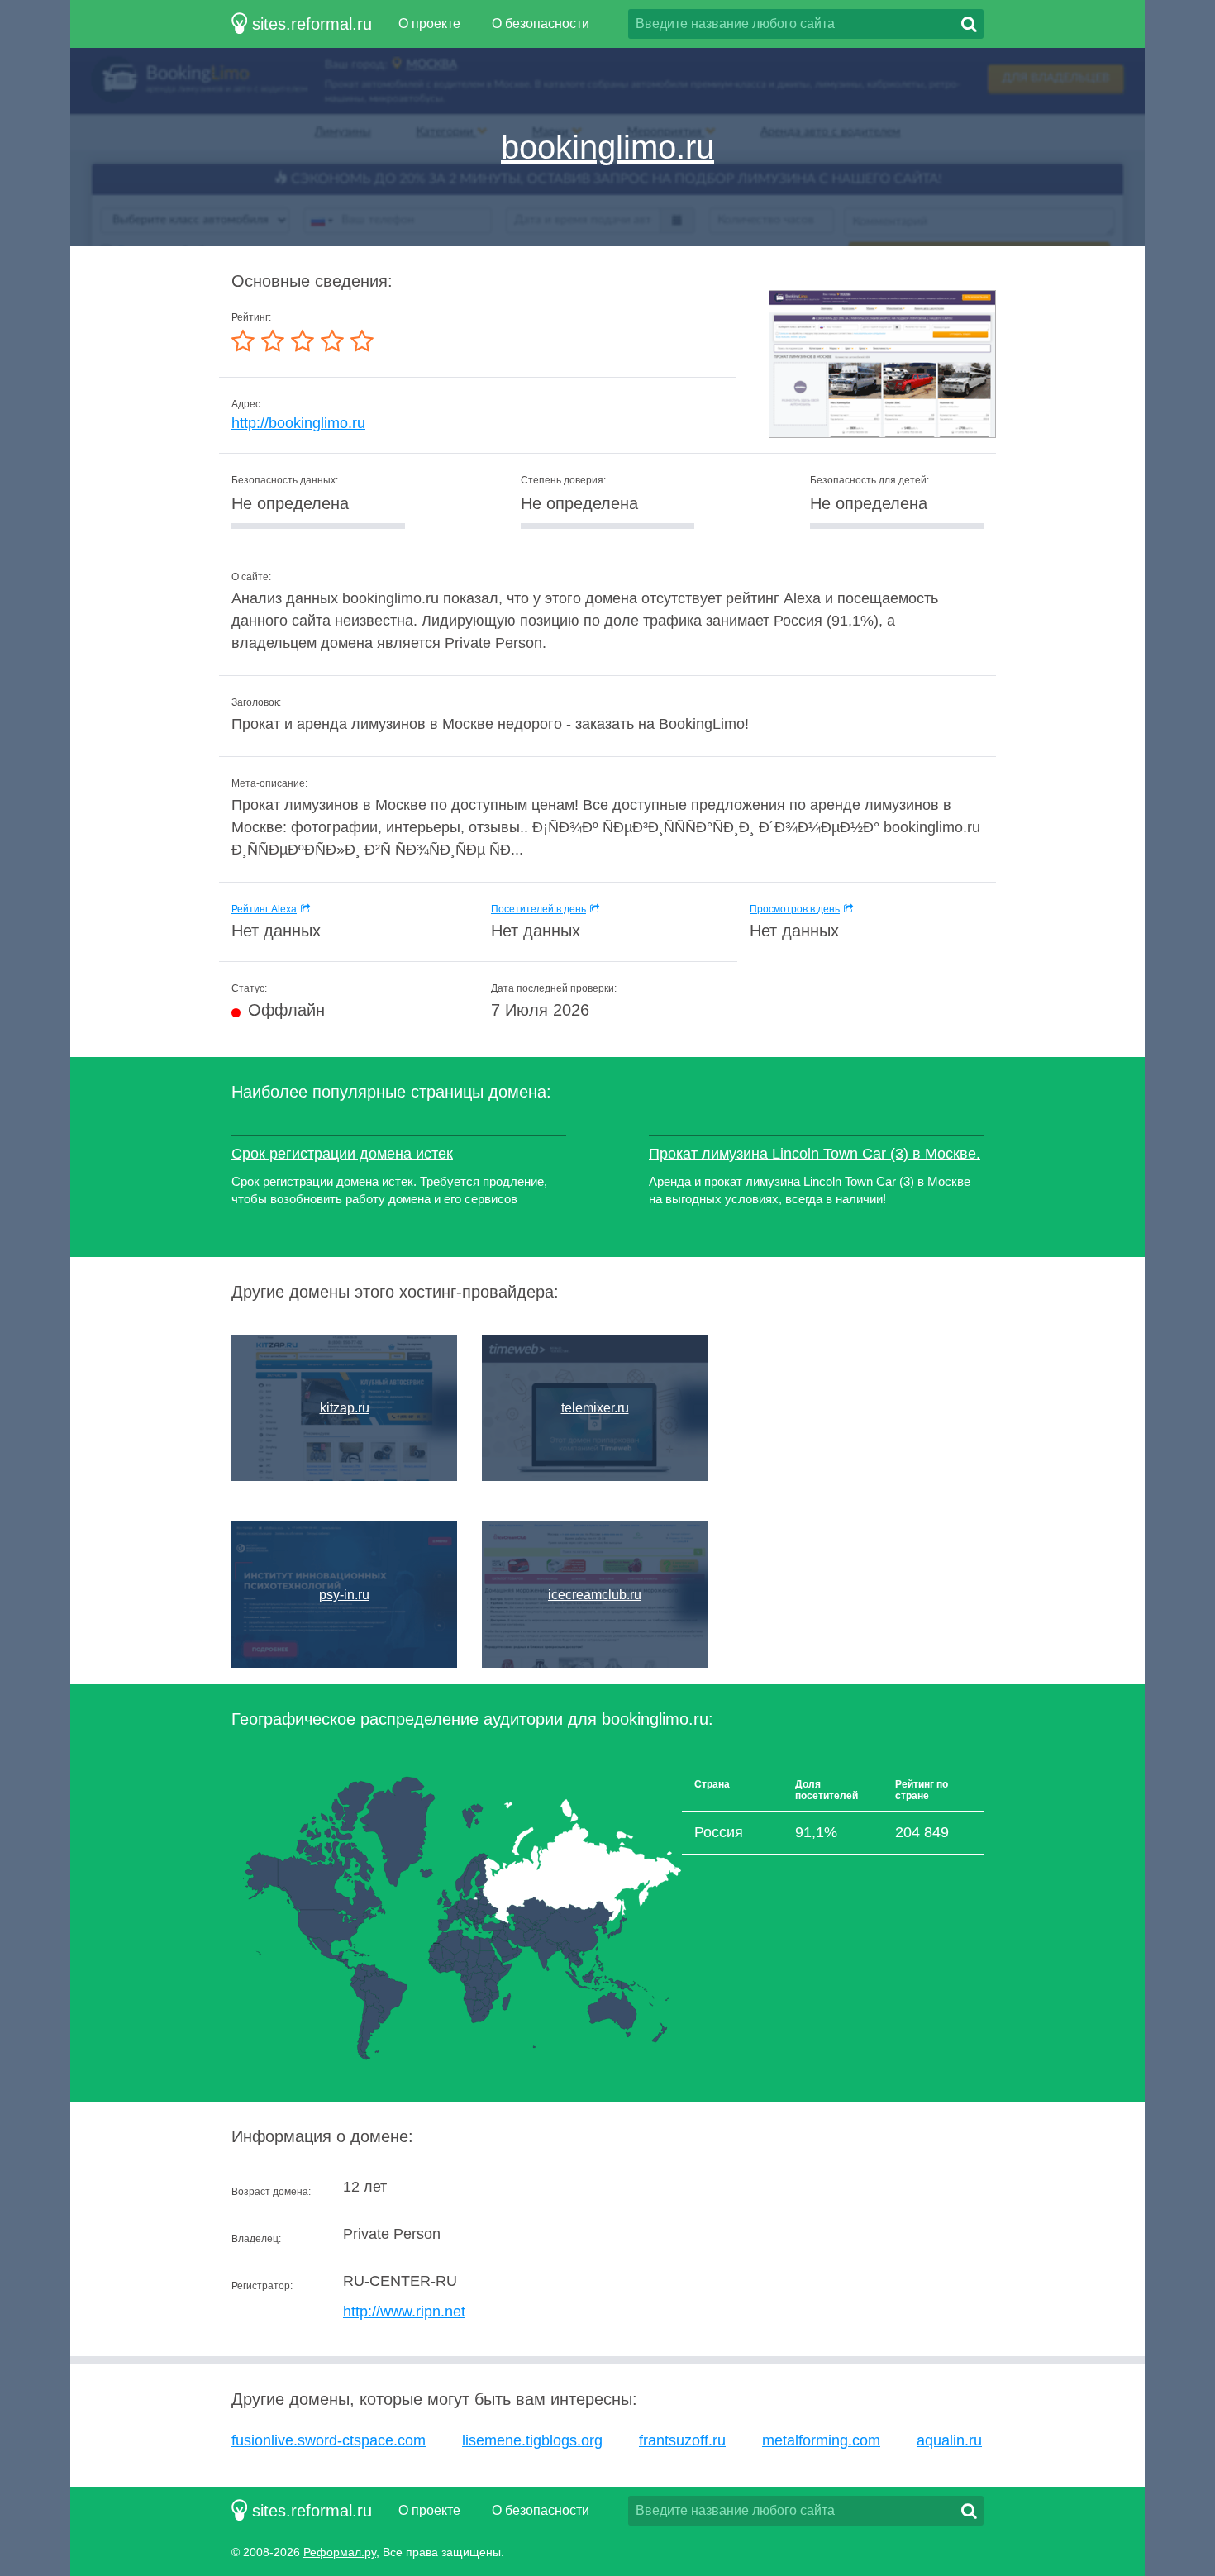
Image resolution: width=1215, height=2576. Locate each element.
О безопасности (541, 24)
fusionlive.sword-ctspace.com (329, 2440)
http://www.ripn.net (404, 2312)
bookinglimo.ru (607, 147)
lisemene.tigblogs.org (532, 2440)
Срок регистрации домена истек (342, 1154)
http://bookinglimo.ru (298, 423)
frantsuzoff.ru (682, 2440)
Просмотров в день (795, 909)
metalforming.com (821, 2440)
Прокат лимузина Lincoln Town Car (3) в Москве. (815, 1154)
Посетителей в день (538, 909)
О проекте (429, 24)
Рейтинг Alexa (264, 909)
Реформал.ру (340, 2552)
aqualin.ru (949, 2440)
